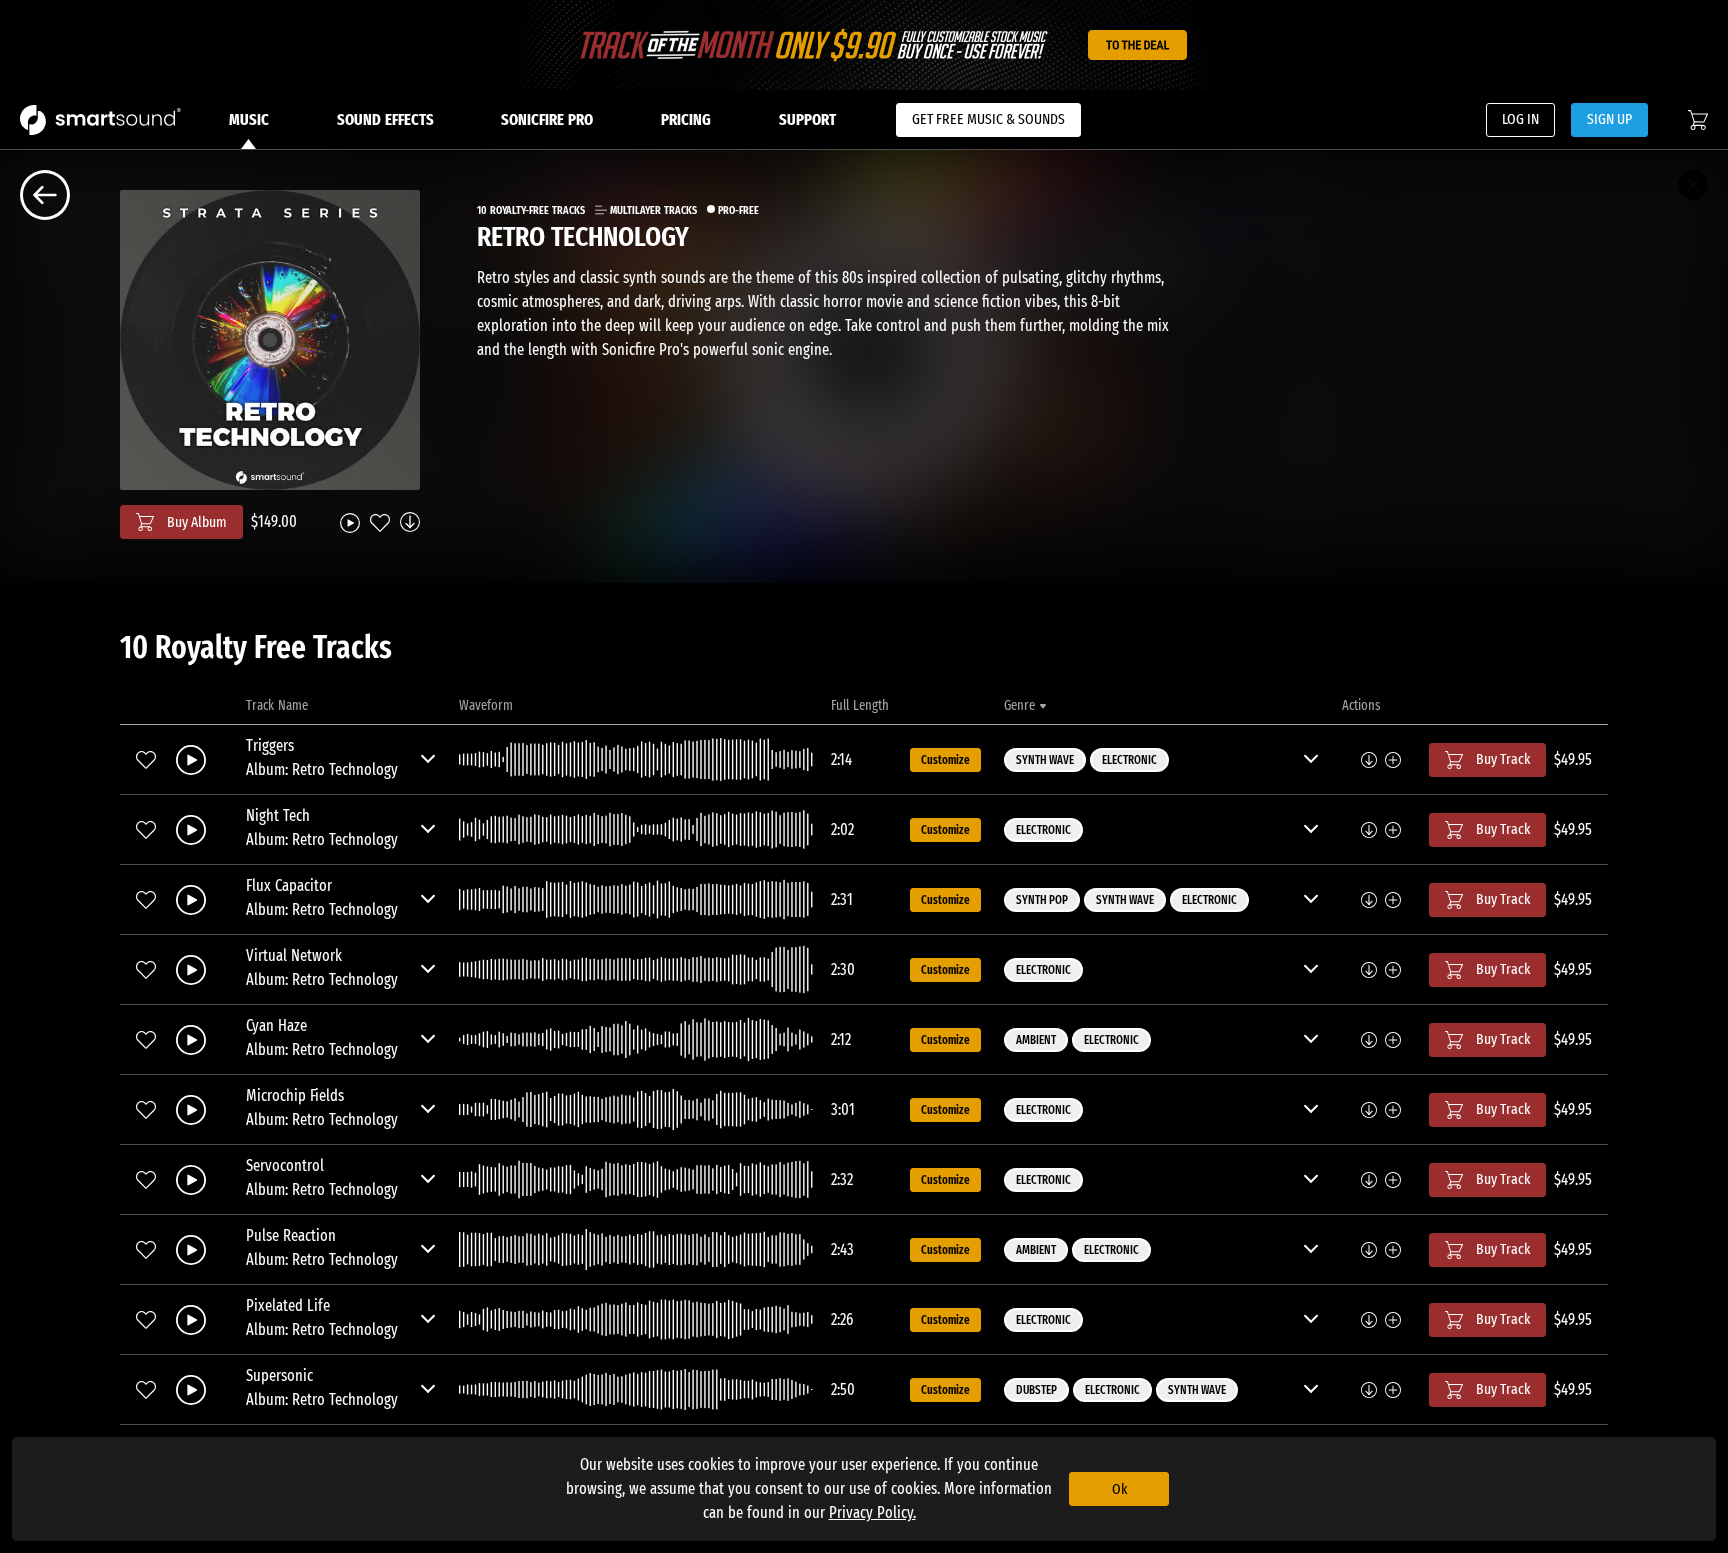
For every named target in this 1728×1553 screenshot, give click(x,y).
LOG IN (1520, 119)
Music (249, 119)
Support (807, 119)
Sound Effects (385, 119)
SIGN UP (1609, 119)
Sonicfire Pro (547, 119)
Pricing (686, 119)
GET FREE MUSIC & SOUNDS (988, 119)
